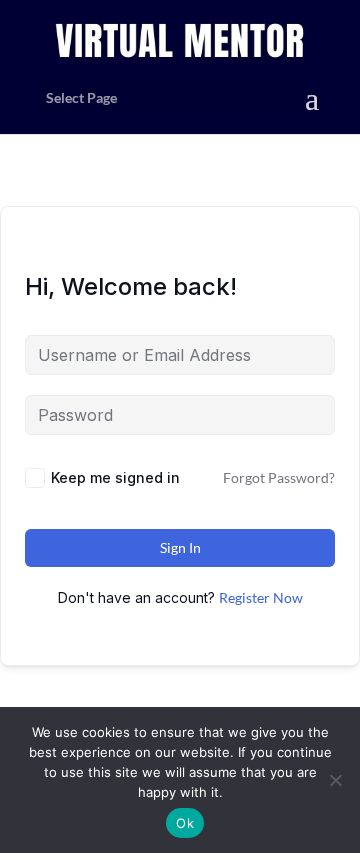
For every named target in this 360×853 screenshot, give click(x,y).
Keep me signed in (115, 477)
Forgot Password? (279, 477)
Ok (185, 823)
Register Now (261, 597)
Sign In (180, 547)
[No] (335, 780)
